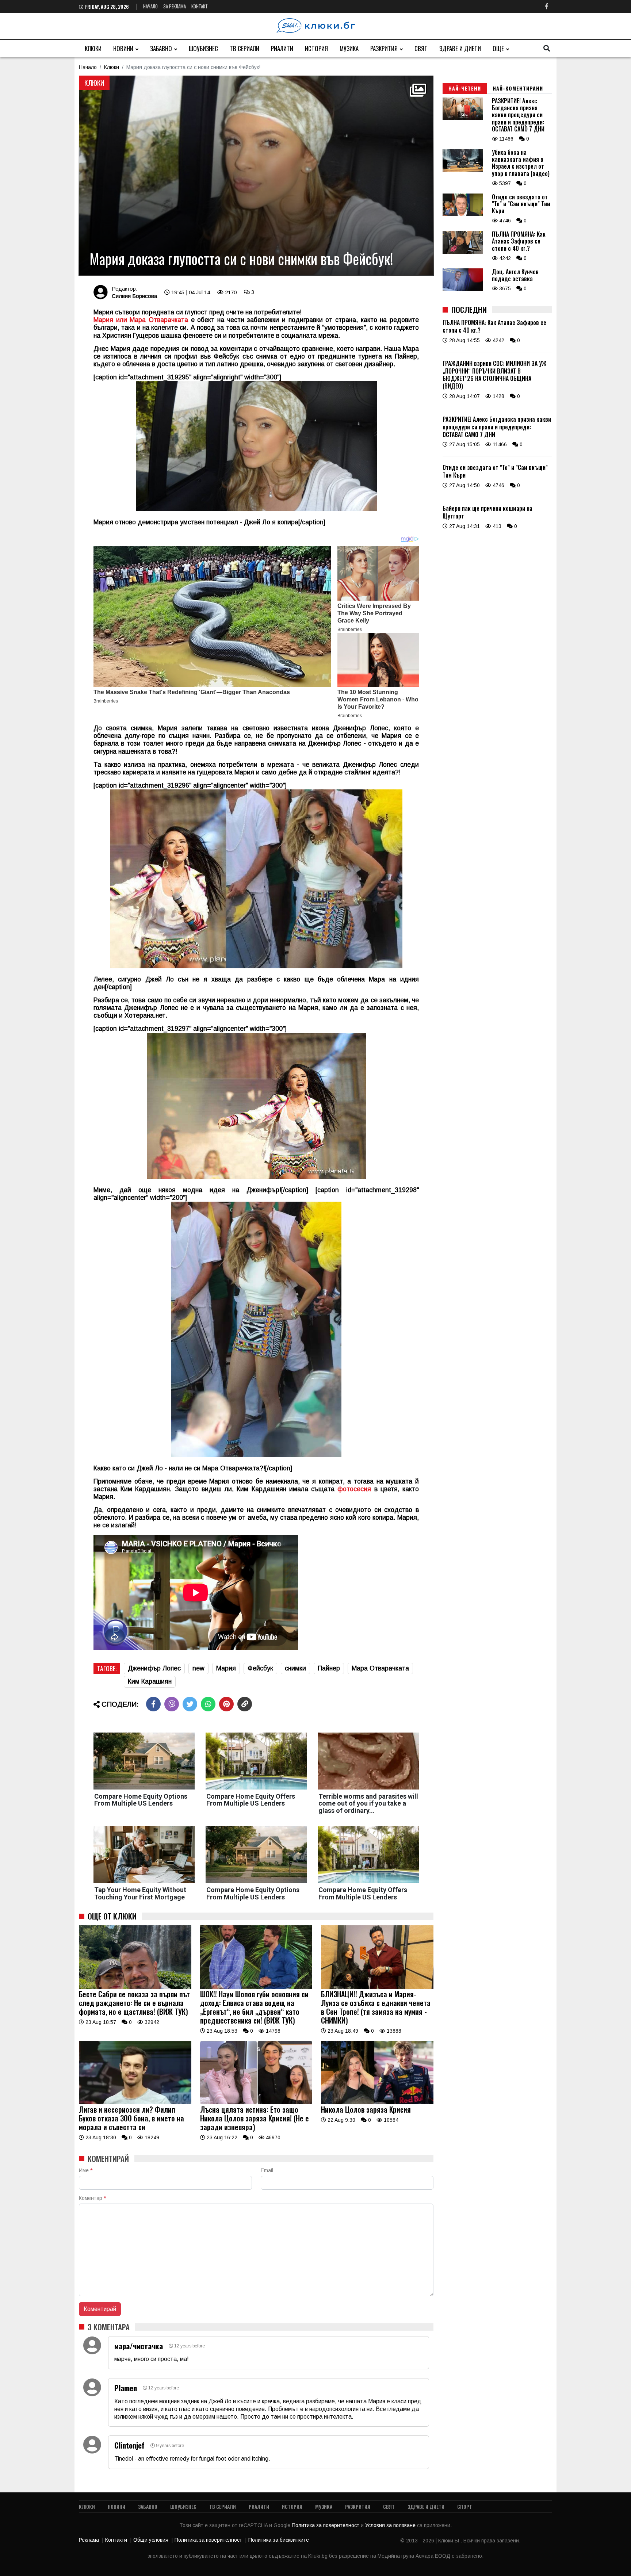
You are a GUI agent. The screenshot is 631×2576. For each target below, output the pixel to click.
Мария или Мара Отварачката (141, 320)
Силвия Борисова (134, 296)
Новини (123, 48)
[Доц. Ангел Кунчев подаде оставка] (463, 289)
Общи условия (151, 2540)
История (316, 48)
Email (267, 2170)
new (198, 1668)
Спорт (465, 2506)
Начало (150, 6)
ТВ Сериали (244, 48)
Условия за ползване (391, 2525)
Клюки (93, 48)
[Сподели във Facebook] (153, 1704)
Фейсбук (260, 1668)
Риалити (282, 48)
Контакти (116, 2540)
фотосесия (354, 1489)
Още (498, 48)
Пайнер (329, 1668)
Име (86, 2170)
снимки (295, 1668)
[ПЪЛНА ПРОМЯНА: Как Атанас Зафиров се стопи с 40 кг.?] (463, 252)
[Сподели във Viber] (172, 1704)
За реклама (175, 6)
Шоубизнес (203, 48)
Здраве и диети (460, 48)
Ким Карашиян (150, 1681)
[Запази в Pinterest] (226, 1704)
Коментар (92, 2198)
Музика (349, 48)
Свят (421, 48)
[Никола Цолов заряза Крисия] (377, 2102)
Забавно (161, 48)
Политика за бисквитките (279, 2540)
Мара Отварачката (380, 1668)
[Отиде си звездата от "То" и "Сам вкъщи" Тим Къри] (463, 214)
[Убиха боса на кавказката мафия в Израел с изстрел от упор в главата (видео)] (463, 170)
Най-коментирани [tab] (518, 88)
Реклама (89, 2540)
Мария (226, 1668)
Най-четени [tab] (465, 88)
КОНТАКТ (200, 6)
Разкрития (384, 48)
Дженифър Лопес (154, 1668)
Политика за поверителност (326, 2525)
